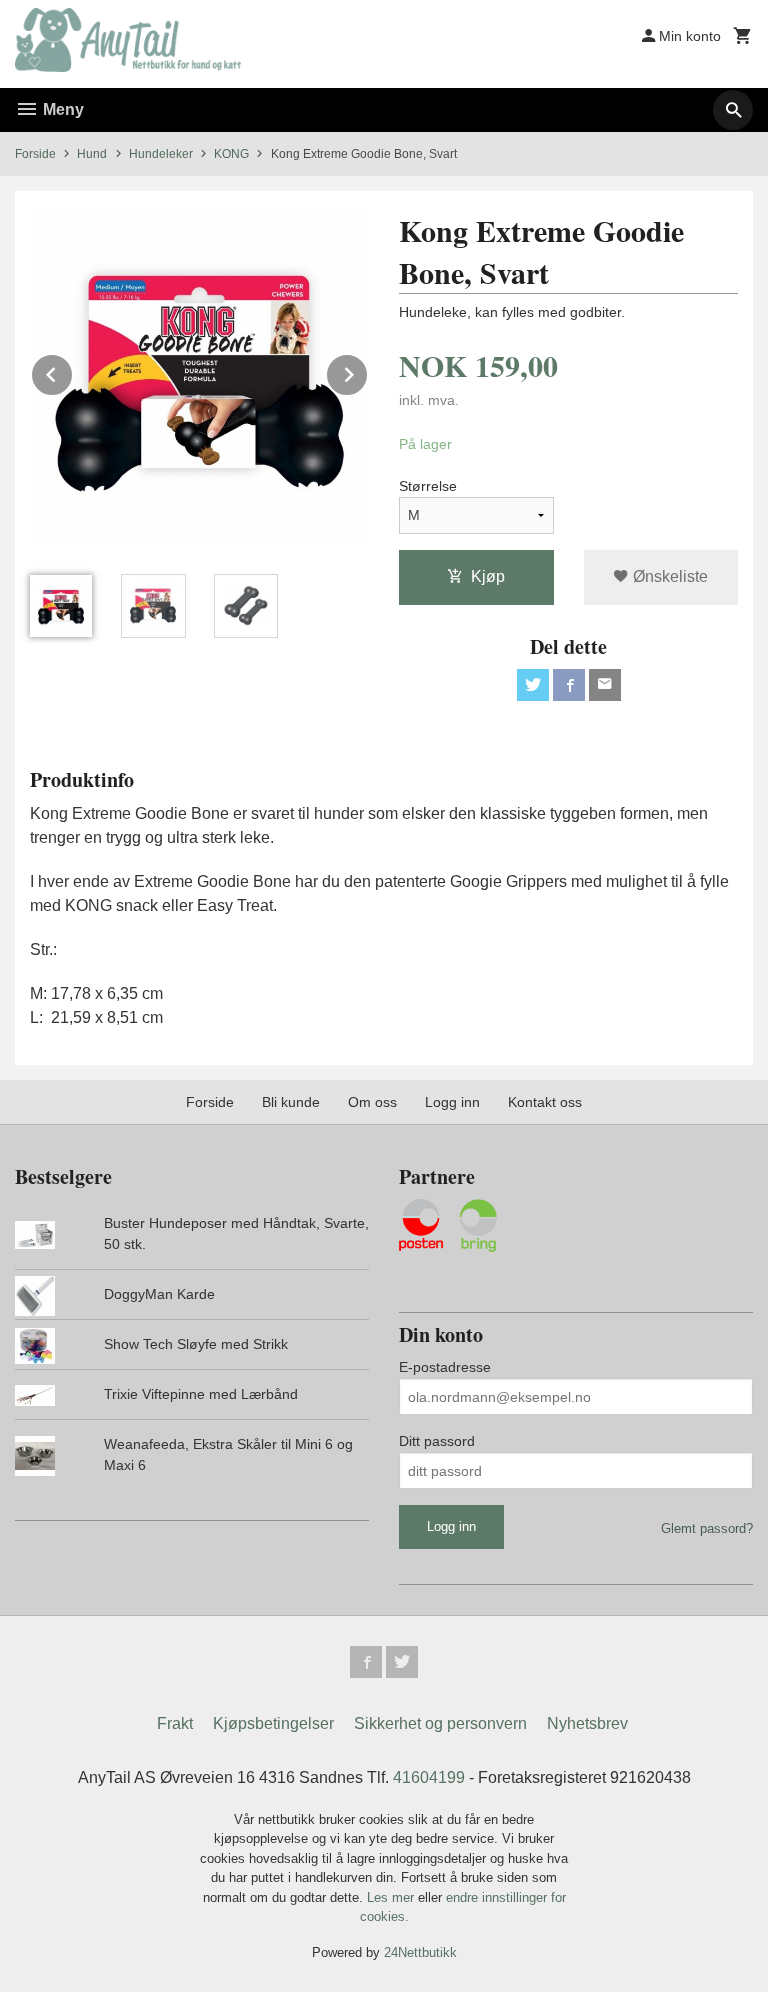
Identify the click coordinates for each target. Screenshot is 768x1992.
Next (368, 371)
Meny (61, 109)
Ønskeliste (668, 576)
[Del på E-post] (605, 685)
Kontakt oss (545, 1102)
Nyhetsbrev (587, 1723)
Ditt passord (437, 1441)
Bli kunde (291, 1102)
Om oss (372, 1102)
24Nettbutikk (420, 1952)
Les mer (392, 1897)
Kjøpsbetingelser (273, 1723)
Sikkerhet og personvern (440, 1723)
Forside (35, 154)
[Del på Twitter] (533, 685)
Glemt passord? (707, 1528)
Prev (73, 371)
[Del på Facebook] (569, 685)
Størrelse (428, 486)
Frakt (175, 1723)
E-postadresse (445, 1367)
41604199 (429, 1777)
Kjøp (488, 576)
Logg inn (452, 1102)
